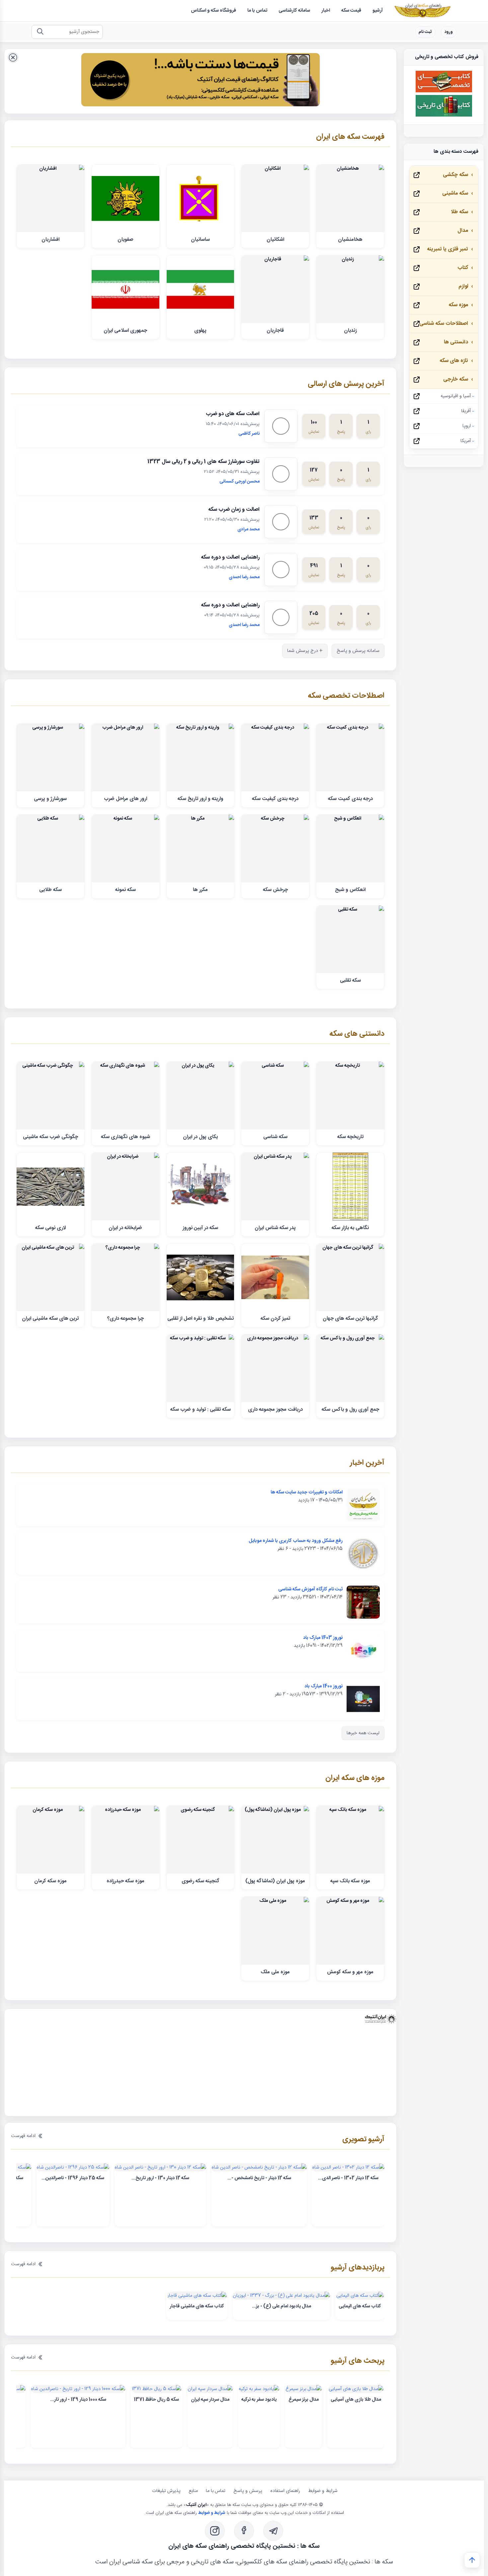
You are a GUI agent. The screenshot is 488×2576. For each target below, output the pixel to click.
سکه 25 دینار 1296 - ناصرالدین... (73, 2178)
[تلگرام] (273, 2532)
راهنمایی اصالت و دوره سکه (230, 557)
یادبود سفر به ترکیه (259, 2400)
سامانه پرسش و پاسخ (358, 651)
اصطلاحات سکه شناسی (444, 324)
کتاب (463, 268)
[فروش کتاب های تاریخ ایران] (444, 116)
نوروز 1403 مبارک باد (323, 1638)
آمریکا (466, 441)
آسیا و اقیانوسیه (456, 396)
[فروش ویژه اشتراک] (201, 81)
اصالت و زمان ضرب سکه (234, 510)
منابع (193, 2491)
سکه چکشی (455, 175)
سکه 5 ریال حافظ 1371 (156, 2400)
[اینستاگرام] (215, 2532)
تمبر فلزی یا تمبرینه (447, 249)
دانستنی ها (456, 342)
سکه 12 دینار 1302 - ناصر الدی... (348, 2178)
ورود (449, 32)
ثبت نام (425, 32)
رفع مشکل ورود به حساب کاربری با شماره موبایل (296, 1541)
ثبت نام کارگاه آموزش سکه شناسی (310, 1589)
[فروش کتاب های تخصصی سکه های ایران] (444, 91)
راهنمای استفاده (285, 2491)
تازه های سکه (454, 361)
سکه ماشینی (455, 193)
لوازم (463, 286)
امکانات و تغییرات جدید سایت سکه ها (307, 1492)
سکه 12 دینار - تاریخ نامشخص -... (259, 2178)
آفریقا (466, 411)
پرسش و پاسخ (248, 2491)
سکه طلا (459, 212)
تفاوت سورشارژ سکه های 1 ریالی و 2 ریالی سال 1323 (203, 462)
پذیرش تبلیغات (166, 2491)
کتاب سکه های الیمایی (360, 2307)
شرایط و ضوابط (323, 2491)
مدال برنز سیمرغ (304, 2400)
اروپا (467, 426)
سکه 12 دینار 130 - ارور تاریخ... (160, 2178)
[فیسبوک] (244, 2532)
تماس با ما (216, 2491)
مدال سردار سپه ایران (210, 2400)
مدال (463, 231)
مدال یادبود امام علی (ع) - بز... (282, 2307)
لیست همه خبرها (363, 1733)
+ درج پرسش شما (305, 651)
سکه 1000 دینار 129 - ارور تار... (78, 2400)
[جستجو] (40, 32)
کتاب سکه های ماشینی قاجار (197, 2307)
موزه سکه (458, 305)
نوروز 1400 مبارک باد (324, 1686)
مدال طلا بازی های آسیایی (356, 2400)
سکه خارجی (456, 379)
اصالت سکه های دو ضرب (233, 414)
